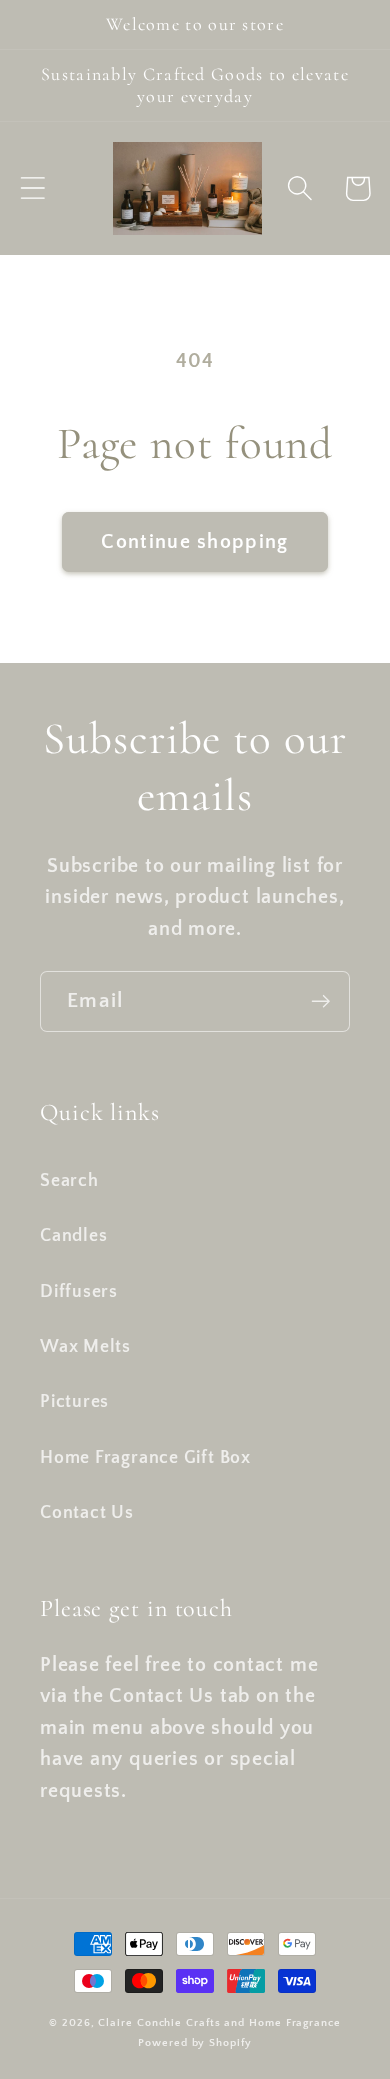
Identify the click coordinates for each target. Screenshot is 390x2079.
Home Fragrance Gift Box (145, 1458)
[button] (32, 188)
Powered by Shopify (194, 2043)
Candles (73, 1236)
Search (69, 1181)
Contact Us (87, 1513)
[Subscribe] (320, 1001)
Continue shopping (194, 542)
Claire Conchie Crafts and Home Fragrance (219, 2023)
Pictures (74, 1402)
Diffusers (79, 1292)
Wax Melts (85, 1347)
